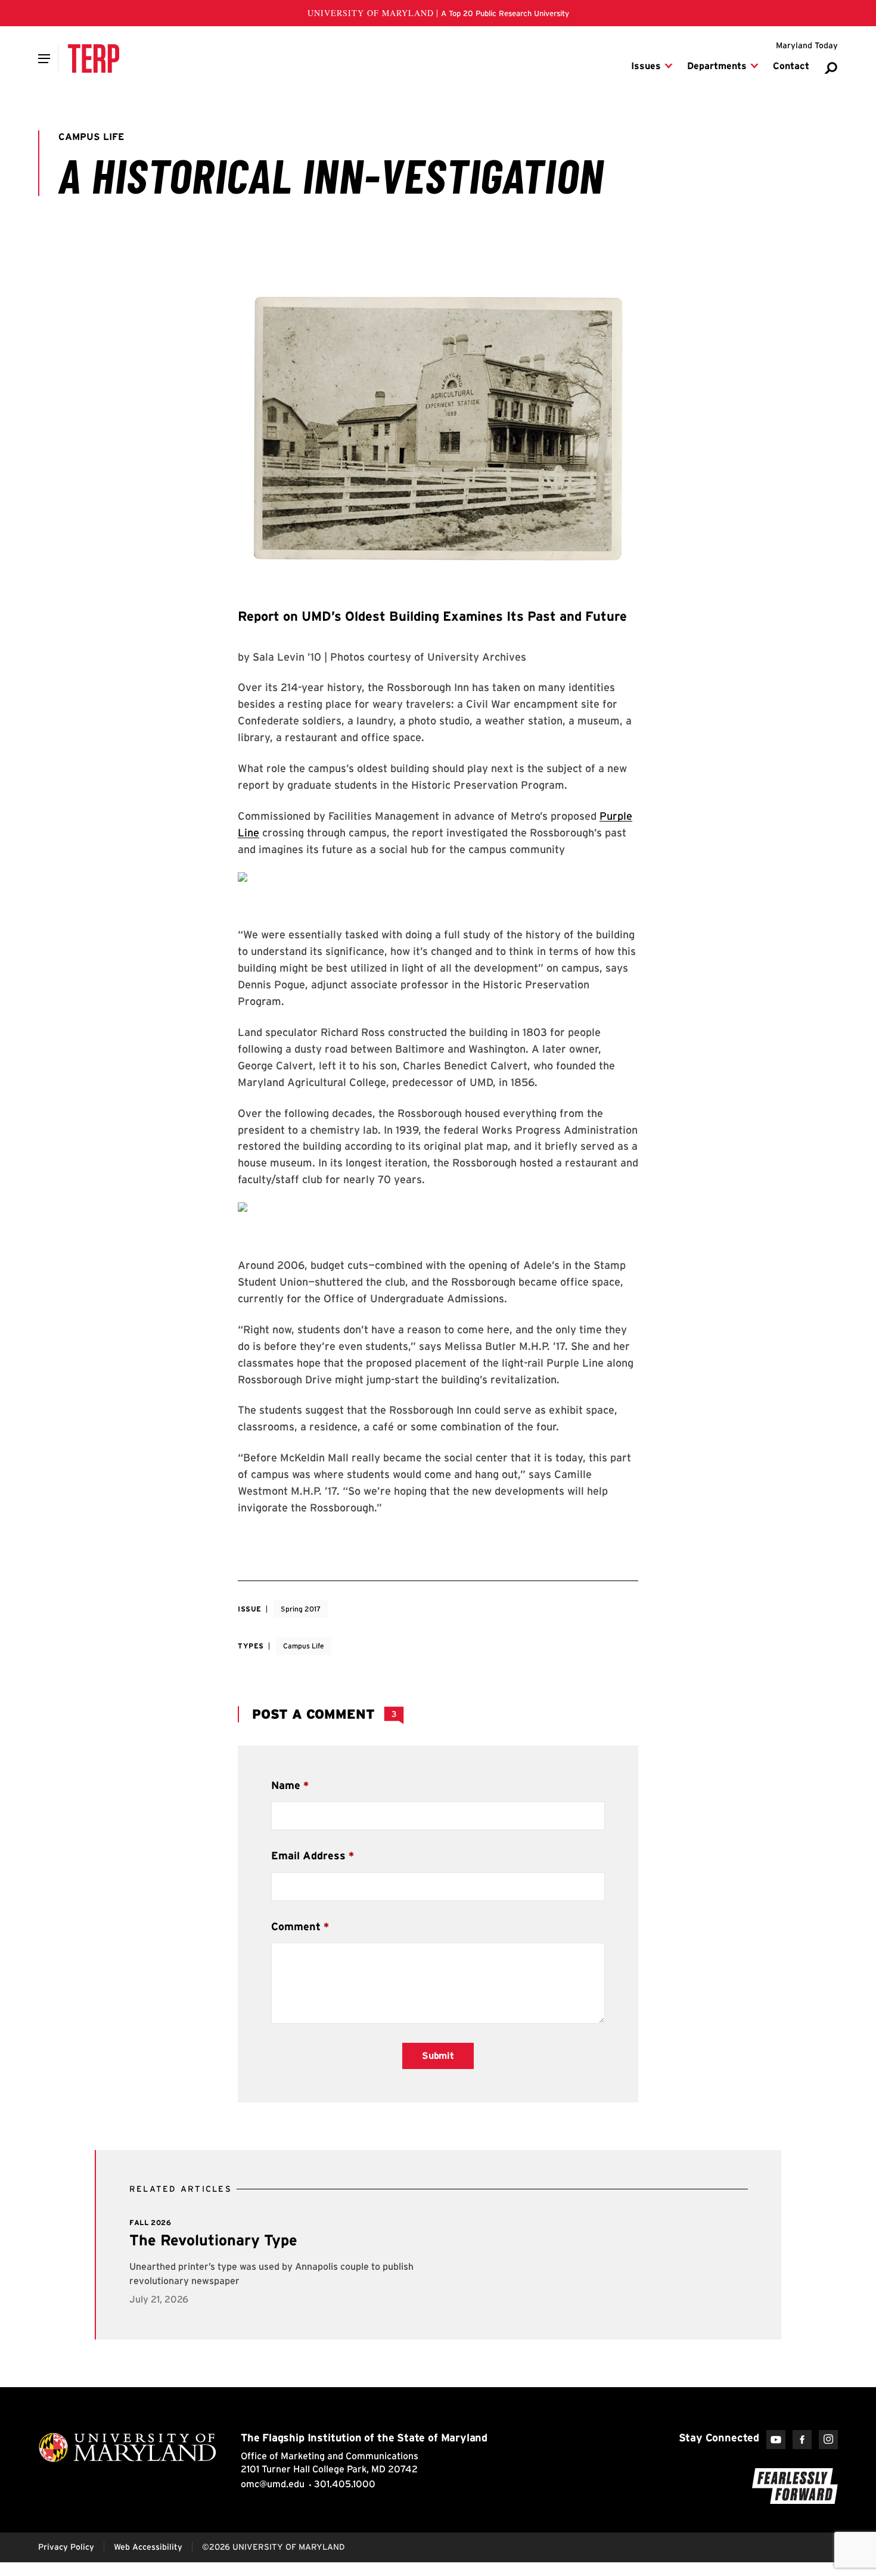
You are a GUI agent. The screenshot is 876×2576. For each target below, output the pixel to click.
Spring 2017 (301, 1609)
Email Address (308, 1855)
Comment (296, 1926)
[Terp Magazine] (94, 58)
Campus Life (304, 1646)
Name (286, 1785)
